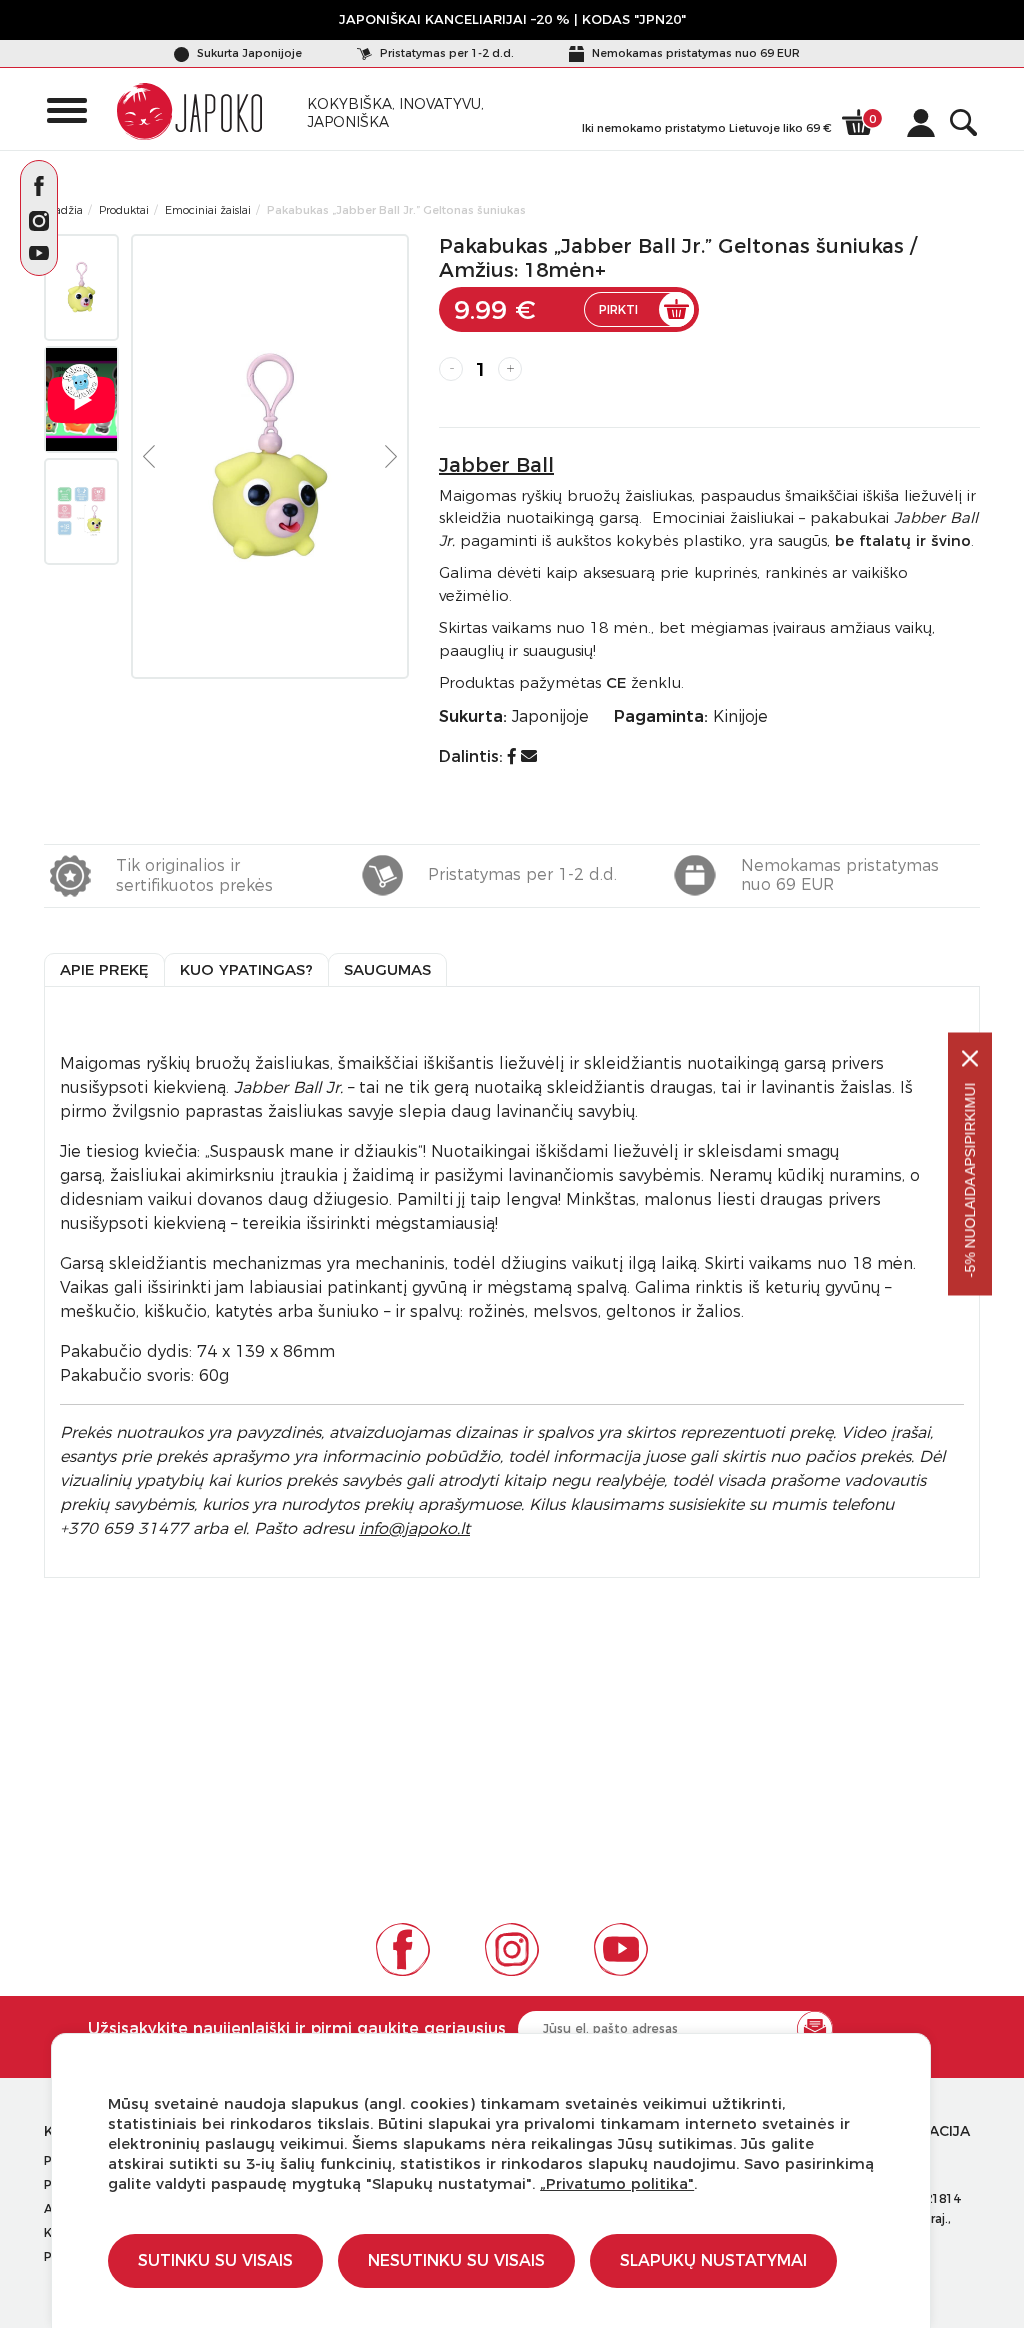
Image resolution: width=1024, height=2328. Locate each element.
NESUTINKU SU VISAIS (456, 2260)
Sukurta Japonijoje (248, 53)
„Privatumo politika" (617, 2183)
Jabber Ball (496, 465)
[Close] (970, 1059)
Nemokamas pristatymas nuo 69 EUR (694, 53)
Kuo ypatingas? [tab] (246, 969)
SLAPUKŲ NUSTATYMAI (713, 2260)
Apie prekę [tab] (104, 969)
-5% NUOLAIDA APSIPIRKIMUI (970, 1180)
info (414, 1528)
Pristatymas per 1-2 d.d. (445, 53)
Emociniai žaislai (208, 210)
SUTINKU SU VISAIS (215, 2260)
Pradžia (63, 210)
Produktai (124, 210)
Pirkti (618, 309)
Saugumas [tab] (387, 969)
